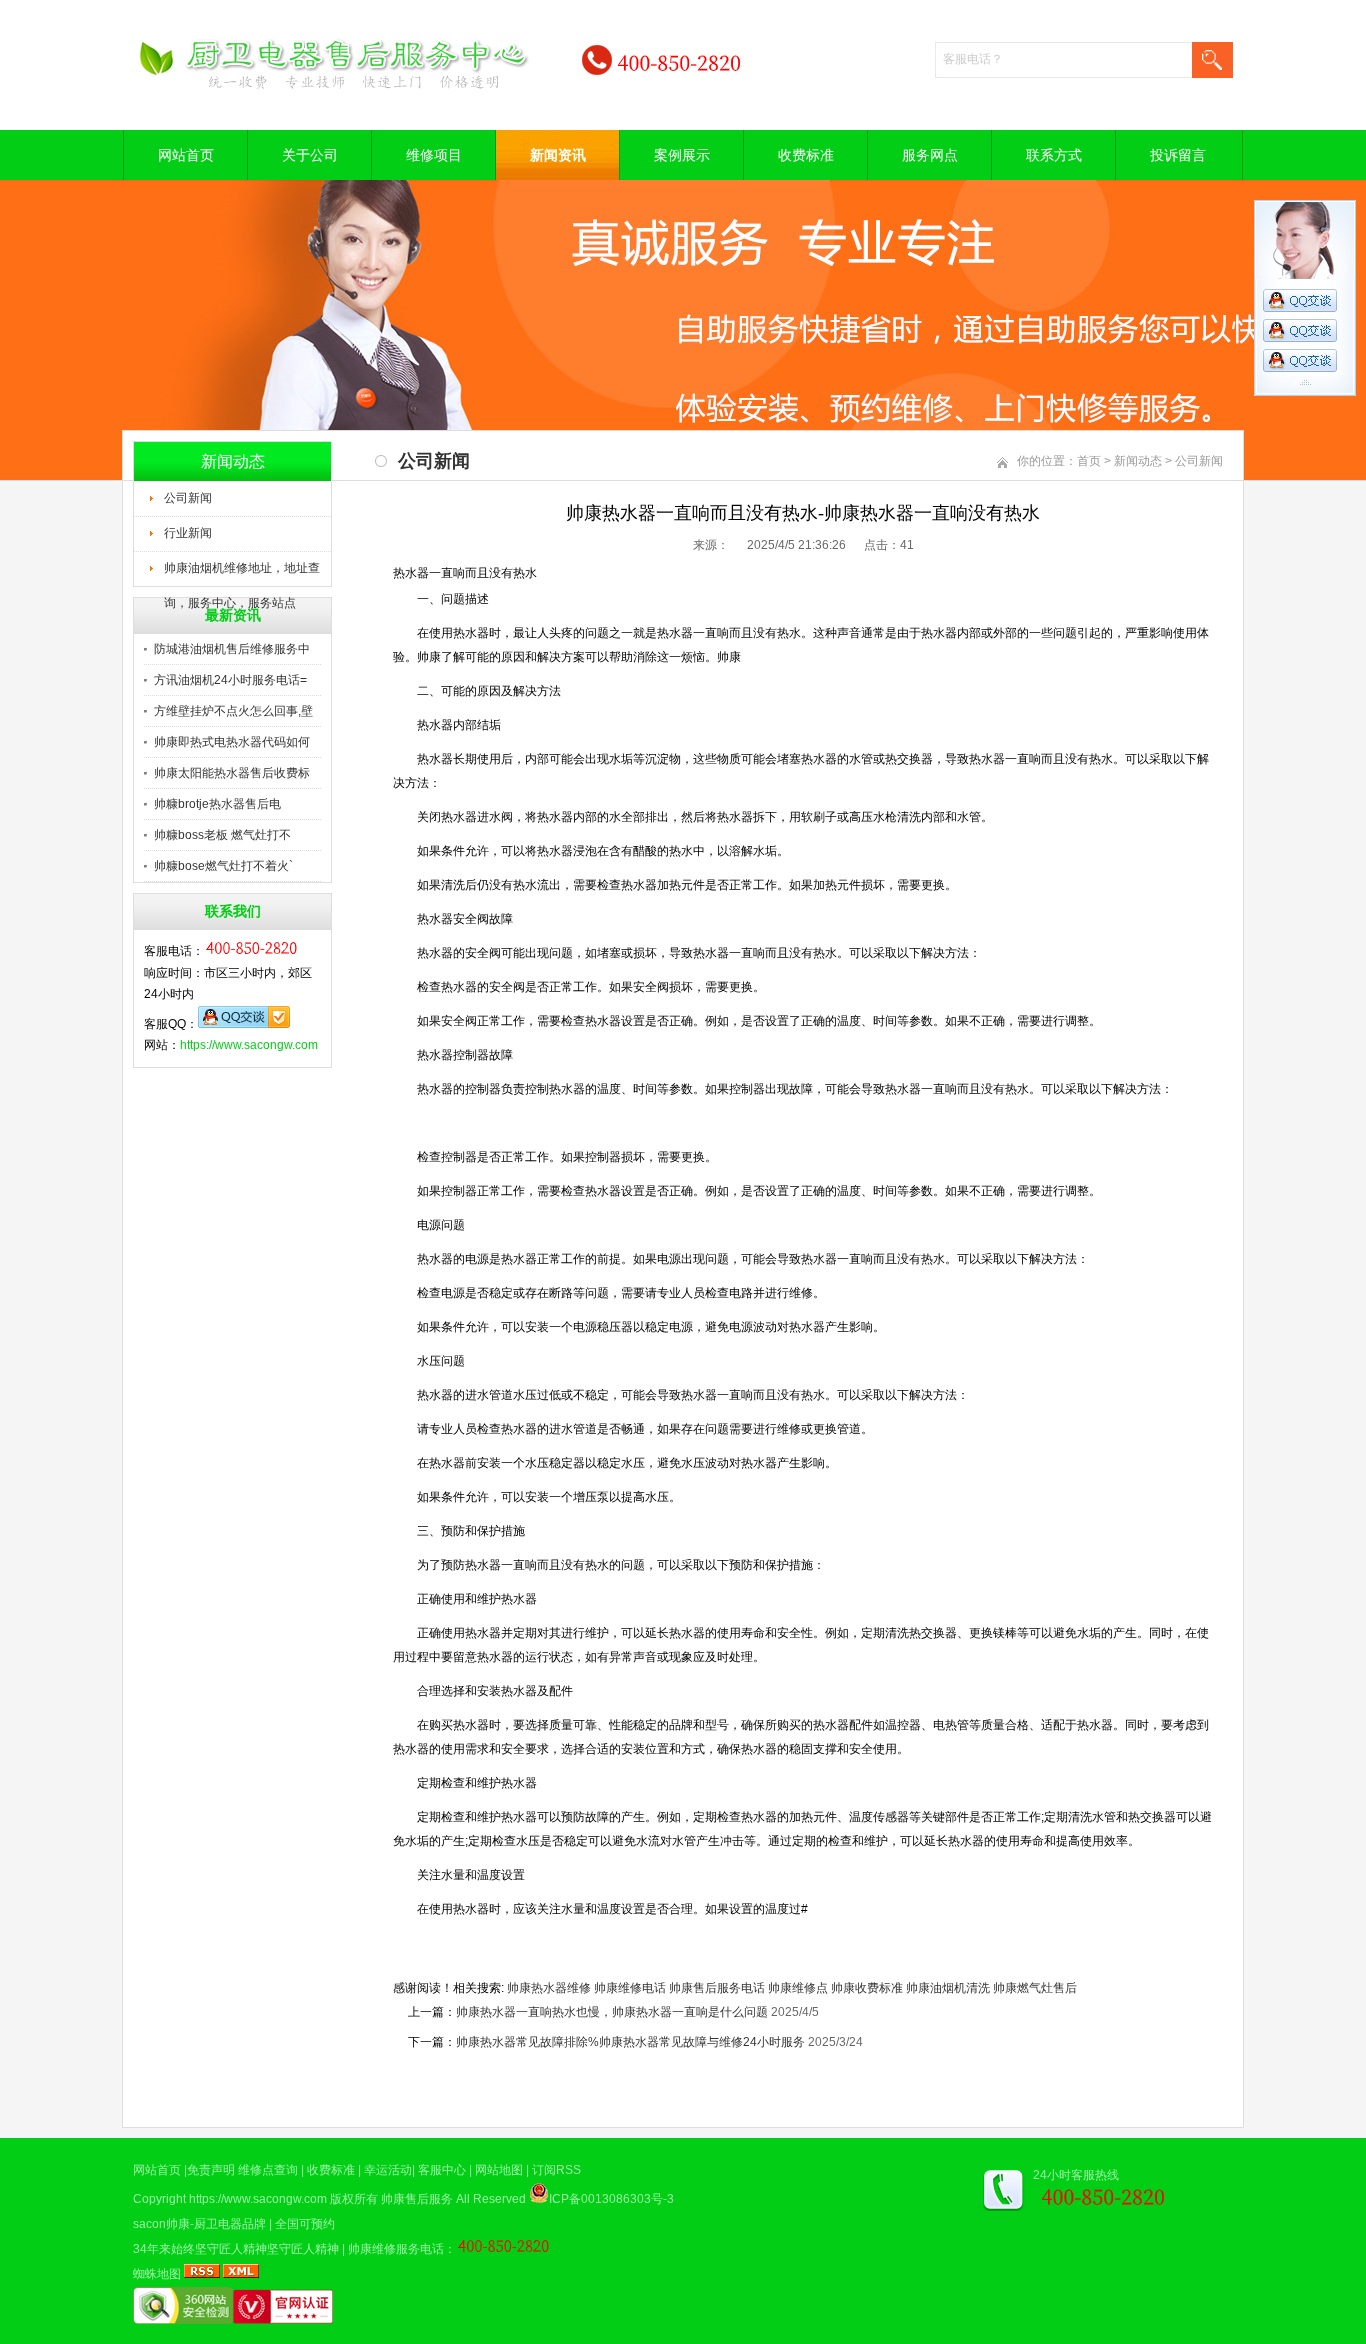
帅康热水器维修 (549, 1988)
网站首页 (186, 155)
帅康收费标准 (867, 1988)
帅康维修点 (798, 1988)
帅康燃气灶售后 (1035, 1988)
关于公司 (310, 155)
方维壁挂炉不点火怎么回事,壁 (233, 711)
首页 (1089, 461)
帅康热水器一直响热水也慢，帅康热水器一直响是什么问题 (612, 2012)
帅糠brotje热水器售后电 (217, 804)
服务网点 (930, 155)
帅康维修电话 (630, 1988)
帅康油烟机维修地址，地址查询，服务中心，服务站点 (242, 574)
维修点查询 (268, 2170)
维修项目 (434, 155)
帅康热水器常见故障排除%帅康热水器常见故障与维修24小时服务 (630, 2042)
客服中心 (442, 2170)
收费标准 (806, 155)
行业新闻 (188, 533)
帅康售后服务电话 (717, 1988)
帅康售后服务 (417, 2199)
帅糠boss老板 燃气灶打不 (222, 835)
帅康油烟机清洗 (948, 1988)
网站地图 (499, 2170)
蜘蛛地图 (157, 2274)
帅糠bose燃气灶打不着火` (223, 866)
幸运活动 (388, 2170)
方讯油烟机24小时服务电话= (230, 680)
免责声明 (211, 2170)
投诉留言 (1178, 155)
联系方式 (1054, 155)
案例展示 (682, 155)
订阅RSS (556, 2170)
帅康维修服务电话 (396, 2249)
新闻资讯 (558, 155)
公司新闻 (188, 498)
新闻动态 (1138, 461)
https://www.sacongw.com (249, 1045)
